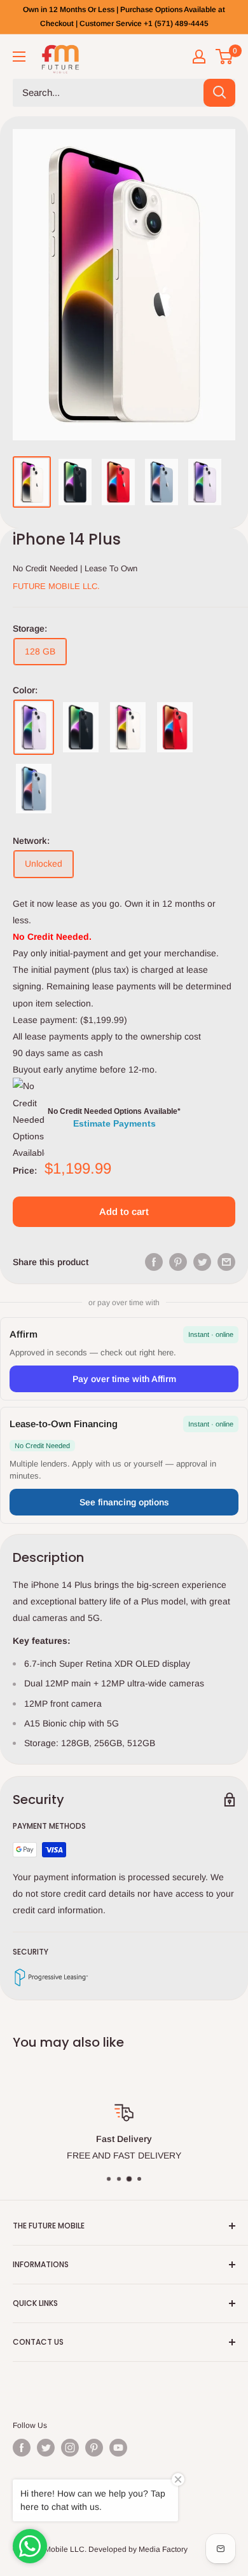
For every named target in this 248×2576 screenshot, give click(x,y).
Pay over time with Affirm (124, 1379)
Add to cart (124, 1211)
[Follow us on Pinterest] (94, 2448)
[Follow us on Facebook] (22, 2448)
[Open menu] (19, 57)
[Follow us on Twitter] (46, 2448)
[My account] (199, 57)
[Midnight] (81, 727)
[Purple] (34, 727)
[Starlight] (128, 727)
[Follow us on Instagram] (70, 2448)
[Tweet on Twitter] (202, 1261)
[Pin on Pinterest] (178, 1261)
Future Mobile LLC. (56, 586)
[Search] (219, 93)
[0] (225, 57)
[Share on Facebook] (154, 1261)
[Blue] (34, 789)
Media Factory (163, 2549)
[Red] (175, 727)
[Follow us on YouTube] (118, 2448)
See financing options (124, 1502)
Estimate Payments (114, 1123)
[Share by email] (226, 1261)
